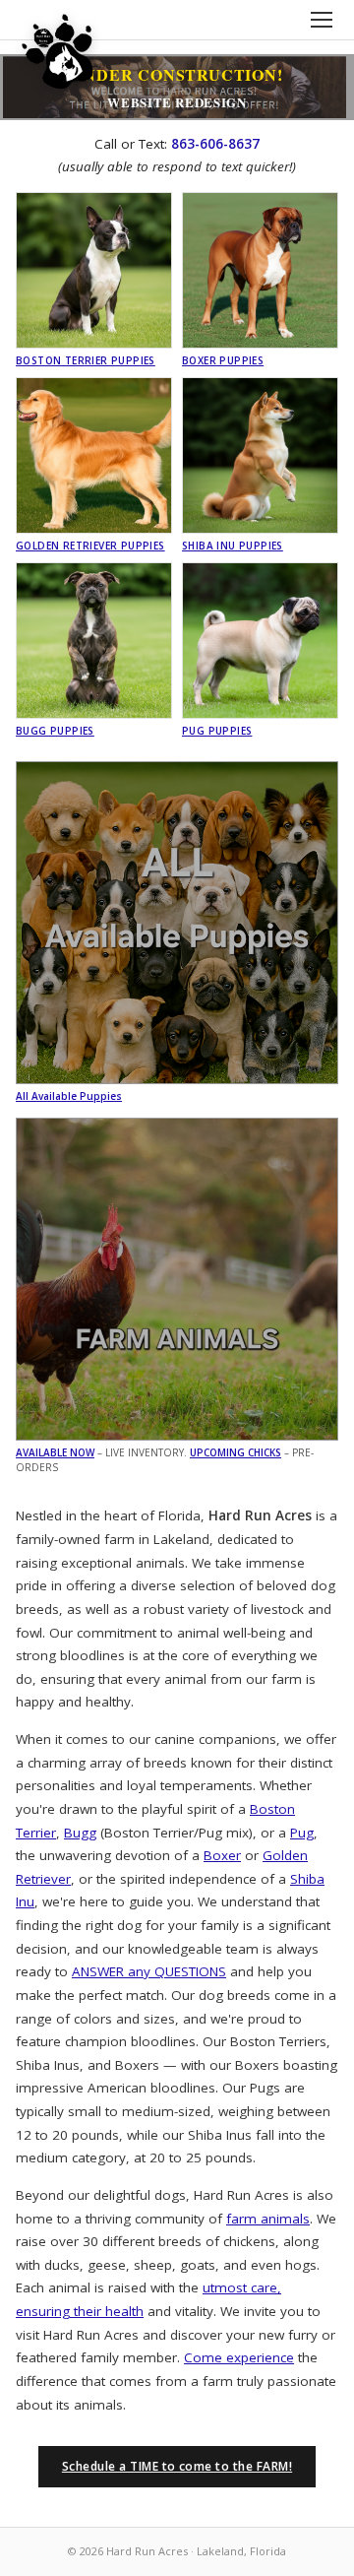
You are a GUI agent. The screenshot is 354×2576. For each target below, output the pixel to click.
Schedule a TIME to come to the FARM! (177, 2466)
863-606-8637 (215, 144)
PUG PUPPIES (217, 731)
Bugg (80, 1833)
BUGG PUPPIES (55, 731)
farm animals (268, 2219)
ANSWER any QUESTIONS (149, 1971)
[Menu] (322, 20)
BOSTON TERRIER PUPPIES (86, 360)
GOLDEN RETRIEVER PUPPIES (90, 546)
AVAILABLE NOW (55, 1452)
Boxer (222, 1855)
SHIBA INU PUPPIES (233, 546)
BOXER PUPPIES (223, 360)
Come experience (239, 2357)
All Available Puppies (69, 1096)
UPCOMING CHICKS (236, 1452)
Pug (302, 1833)
